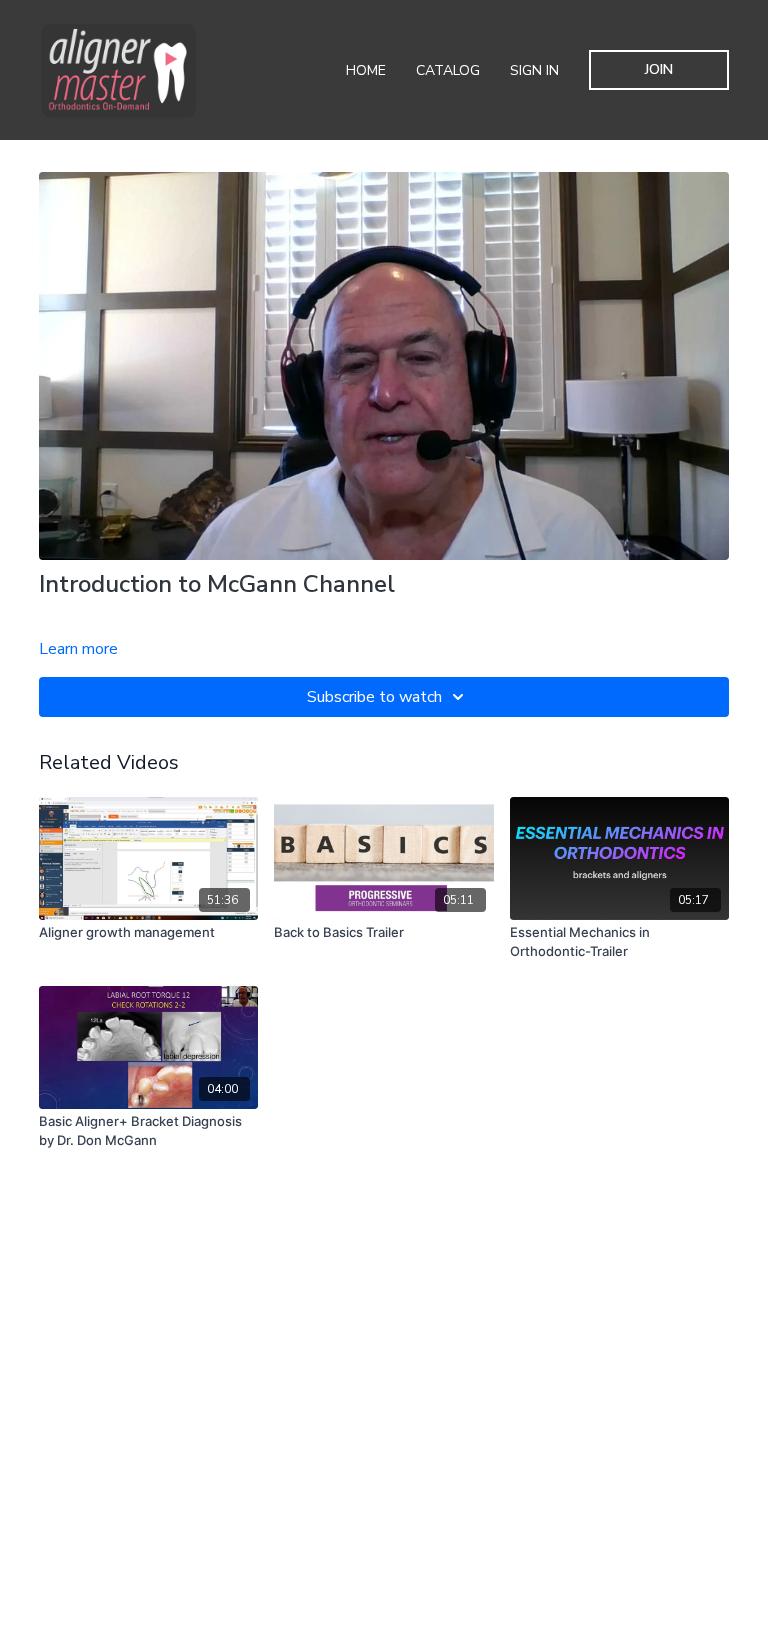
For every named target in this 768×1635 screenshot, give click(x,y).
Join (659, 69)
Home (366, 70)
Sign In (534, 70)
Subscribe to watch (374, 697)
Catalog (448, 70)
